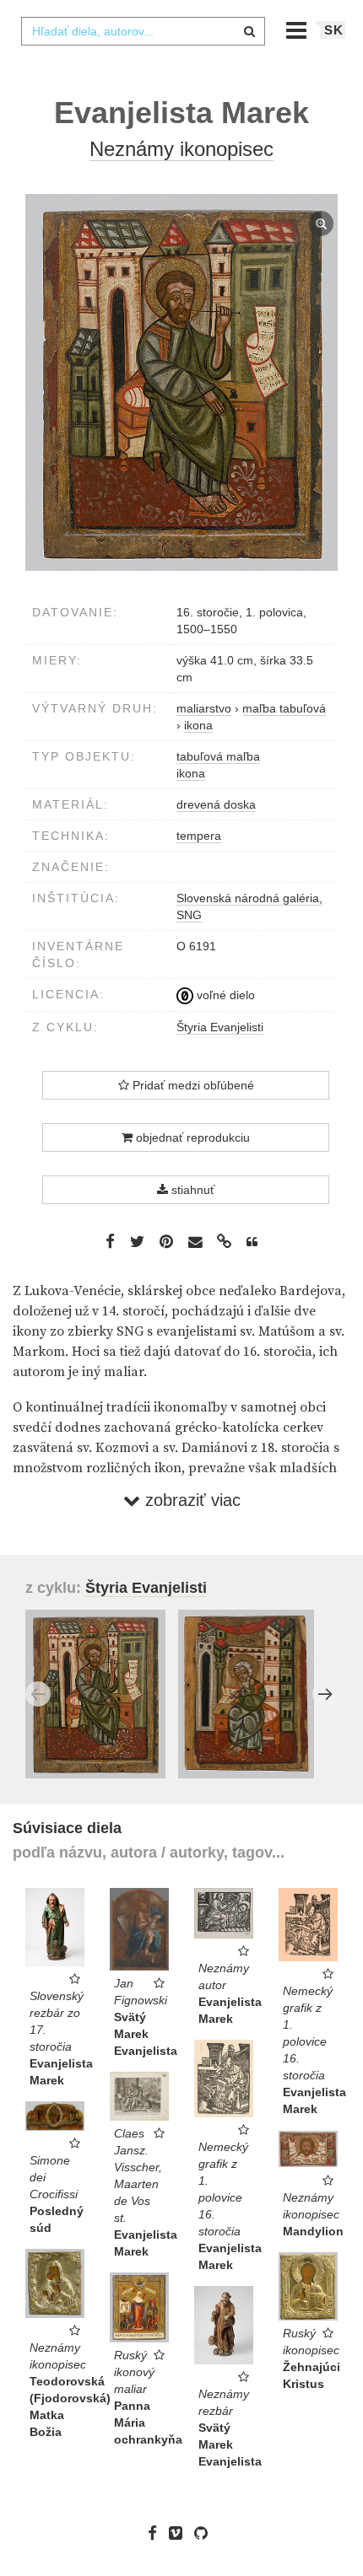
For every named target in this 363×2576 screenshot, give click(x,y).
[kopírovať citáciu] (252, 1242)
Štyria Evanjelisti (220, 1027)
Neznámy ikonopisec (181, 149)
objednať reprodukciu (191, 1137)
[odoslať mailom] (195, 1242)
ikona (191, 773)
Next (325, 1694)
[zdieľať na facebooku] (110, 1241)
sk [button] (334, 30)
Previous (38, 1694)
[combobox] (143, 31)
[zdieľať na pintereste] (166, 1241)
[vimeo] (180, 2533)
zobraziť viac (190, 1500)
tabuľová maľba (218, 756)
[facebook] (157, 2533)
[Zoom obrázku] (181, 382)
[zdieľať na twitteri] (137, 1241)
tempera (199, 836)
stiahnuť (191, 1190)
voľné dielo (224, 995)
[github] (205, 2533)
